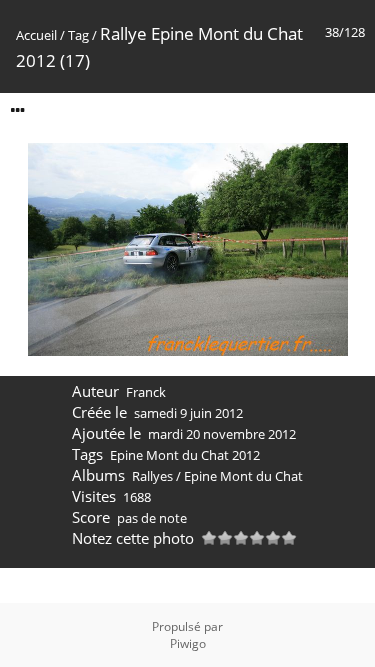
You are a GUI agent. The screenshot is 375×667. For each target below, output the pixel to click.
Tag (78, 35)
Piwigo (188, 643)
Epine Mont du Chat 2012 (185, 455)
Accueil (36, 35)
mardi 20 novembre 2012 (222, 434)
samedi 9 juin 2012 (188, 413)
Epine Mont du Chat (243, 476)
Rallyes (152, 476)
